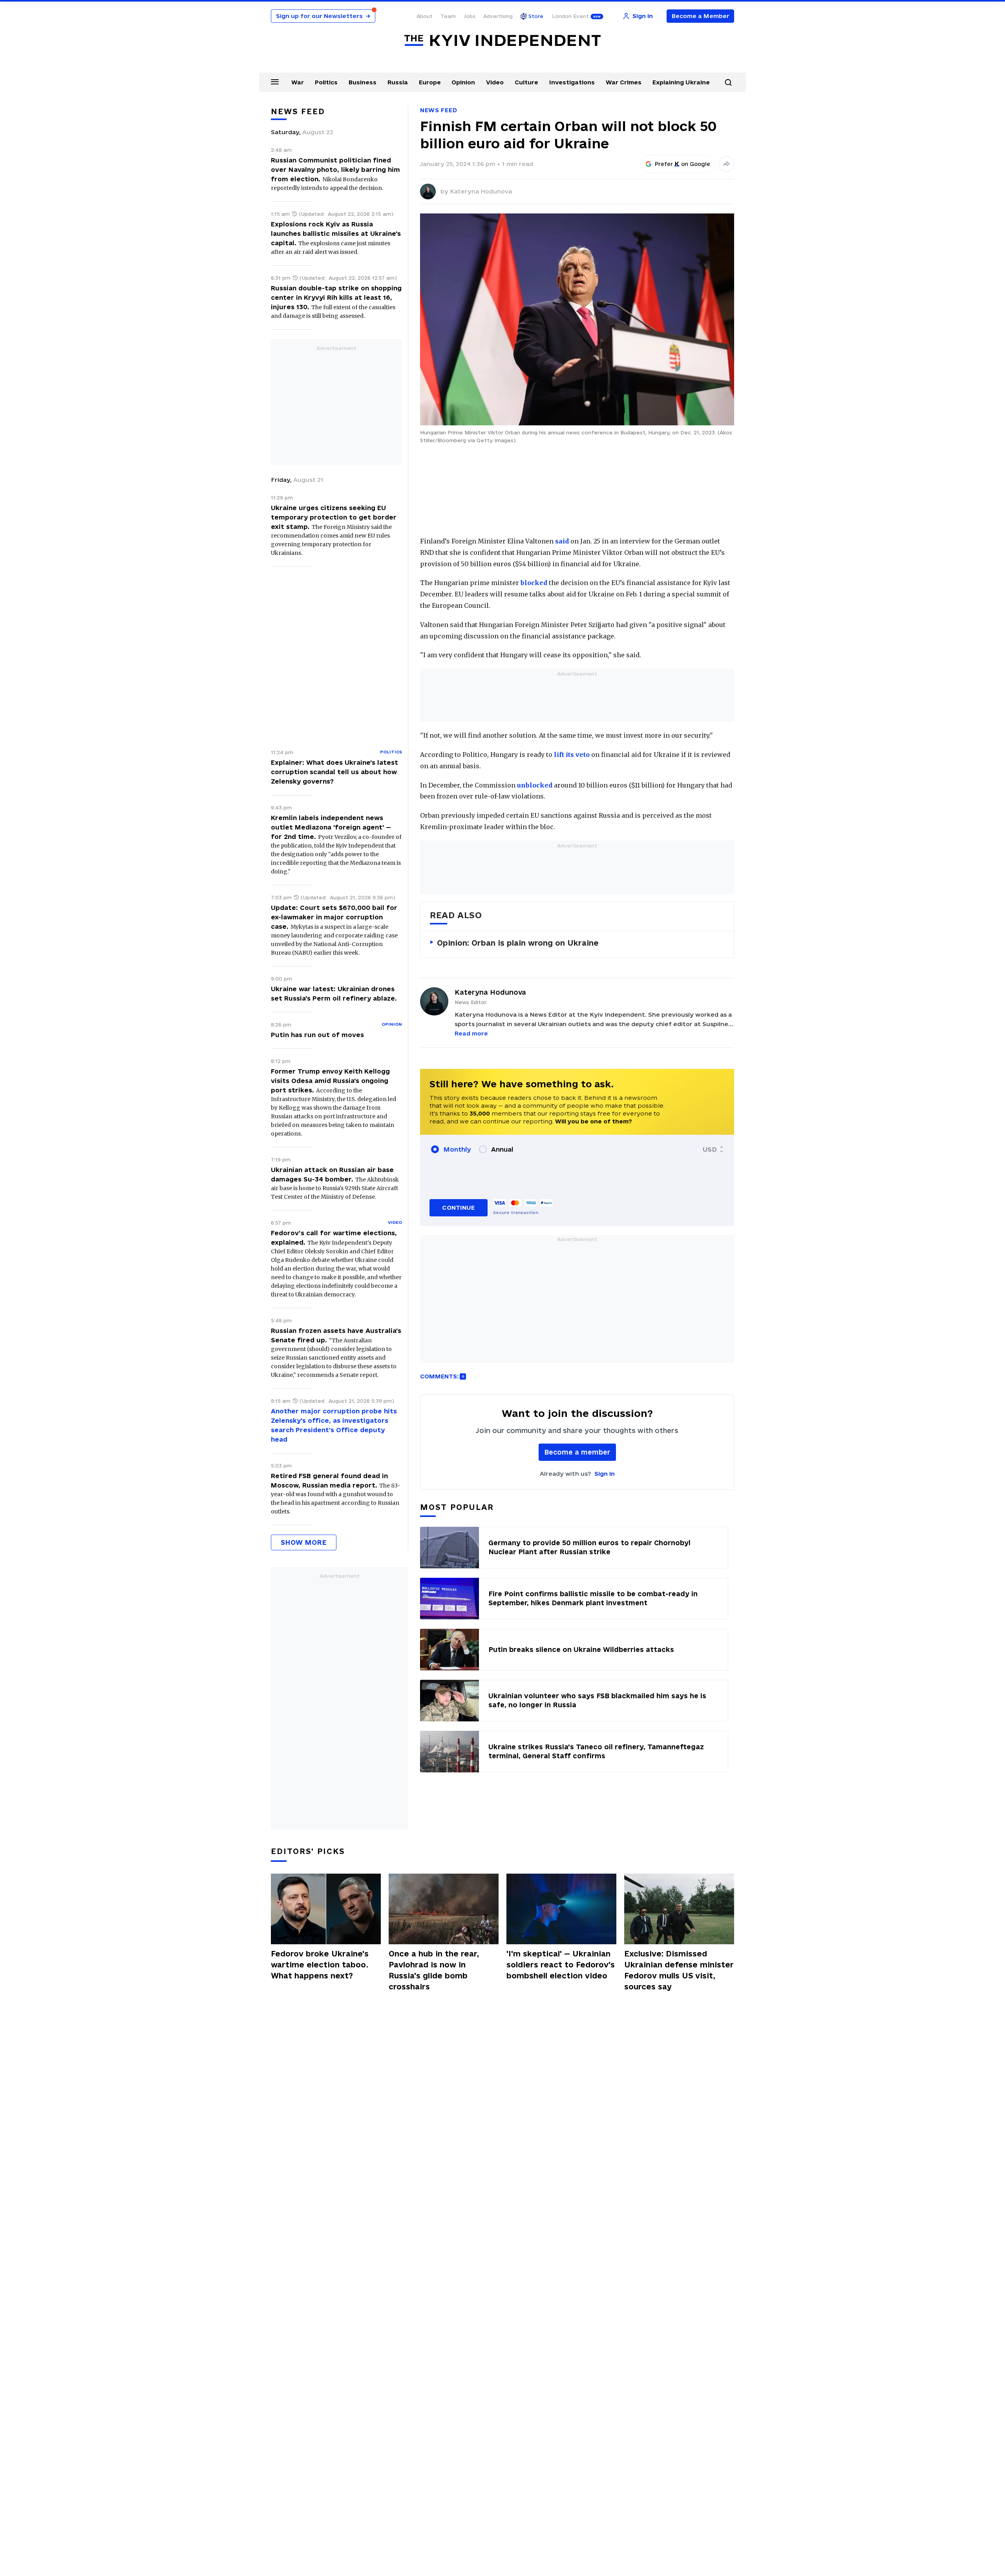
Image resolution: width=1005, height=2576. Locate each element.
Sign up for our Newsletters (323, 16)
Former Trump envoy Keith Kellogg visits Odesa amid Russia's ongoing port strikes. (330, 1081)
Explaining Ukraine (681, 82)
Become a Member (701, 16)
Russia (398, 82)
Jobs (470, 16)
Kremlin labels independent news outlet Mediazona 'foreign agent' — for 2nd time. (331, 827)
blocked (534, 583)
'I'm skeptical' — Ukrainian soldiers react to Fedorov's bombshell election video (561, 1965)
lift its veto (572, 755)
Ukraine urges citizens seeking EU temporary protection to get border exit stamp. (334, 517)
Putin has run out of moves (317, 1035)
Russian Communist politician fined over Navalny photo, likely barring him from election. (335, 170)
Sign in (605, 1474)
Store (536, 16)
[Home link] (502, 41)
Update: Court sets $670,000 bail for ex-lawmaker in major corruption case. (334, 917)
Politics (326, 82)
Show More (304, 1542)
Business (363, 82)
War (298, 82)
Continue (458, 1208)
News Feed (439, 110)
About (425, 16)
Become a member (577, 1452)
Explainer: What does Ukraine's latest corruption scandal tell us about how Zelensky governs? (334, 772)
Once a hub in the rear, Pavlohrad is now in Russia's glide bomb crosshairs (434, 1970)
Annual (502, 1149)
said (562, 541)
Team (448, 16)
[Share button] (726, 164)
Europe (430, 82)
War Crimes (624, 82)
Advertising (498, 16)
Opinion (463, 82)
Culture (526, 82)
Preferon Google (683, 164)
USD (710, 1149)
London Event (570, 16)
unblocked (535, 785)
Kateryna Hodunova (481, 191)
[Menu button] (275, 82)
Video (495, 82)
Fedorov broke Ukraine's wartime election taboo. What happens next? (320, 1965)
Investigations (572, 82)
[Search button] (728, 82)
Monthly (457, 1149)
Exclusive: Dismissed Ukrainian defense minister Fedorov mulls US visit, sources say (679, 1970)
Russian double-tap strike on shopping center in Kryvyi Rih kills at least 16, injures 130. (336, 297)
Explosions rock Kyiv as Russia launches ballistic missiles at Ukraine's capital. (336, 233)
